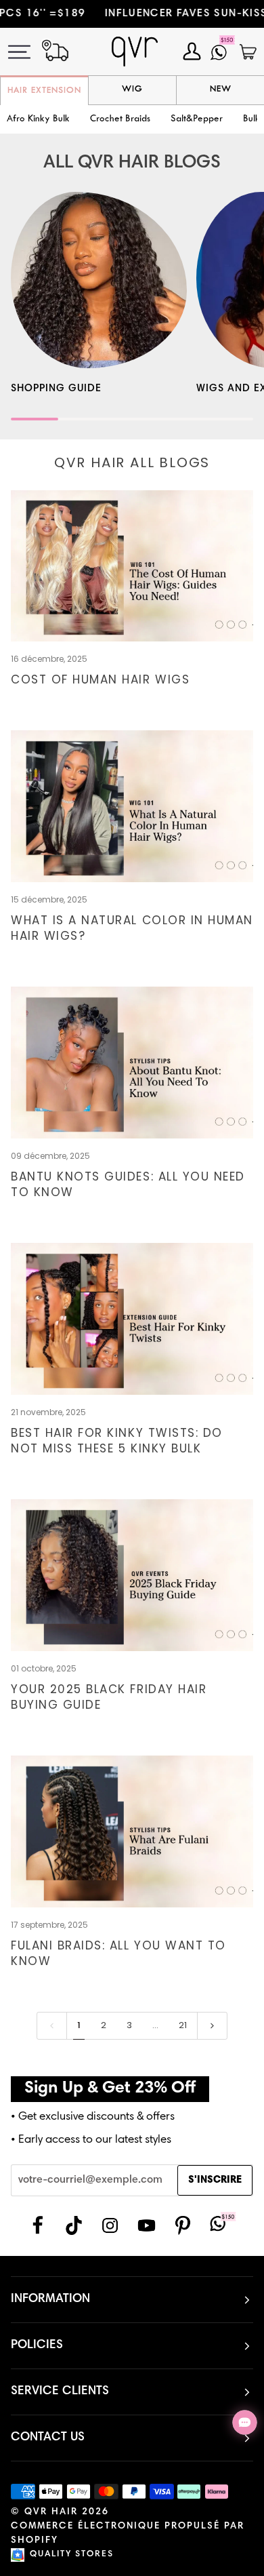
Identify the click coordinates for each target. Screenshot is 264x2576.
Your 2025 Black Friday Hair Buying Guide (109, 1697)
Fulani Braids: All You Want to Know (118, 1953)
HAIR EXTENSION (44, 91)
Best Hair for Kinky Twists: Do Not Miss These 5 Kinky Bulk (117, 1441)
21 (183, 2025)
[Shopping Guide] (99, 280)
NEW (221, 90)
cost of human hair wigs (100, 679)
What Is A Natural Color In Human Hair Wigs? (132, 928)
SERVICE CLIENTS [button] (60, 2392)
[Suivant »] (212, 2025)
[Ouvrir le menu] (27, 52)
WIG (132, 90)
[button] (120, 120)
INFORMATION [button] (50, 2299)
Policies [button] (37, 2345)
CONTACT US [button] (48, 2438)
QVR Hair (51, 2512)
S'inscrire (215, 2180)
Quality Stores (72, 2555)
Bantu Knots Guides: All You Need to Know (128, 1184)
